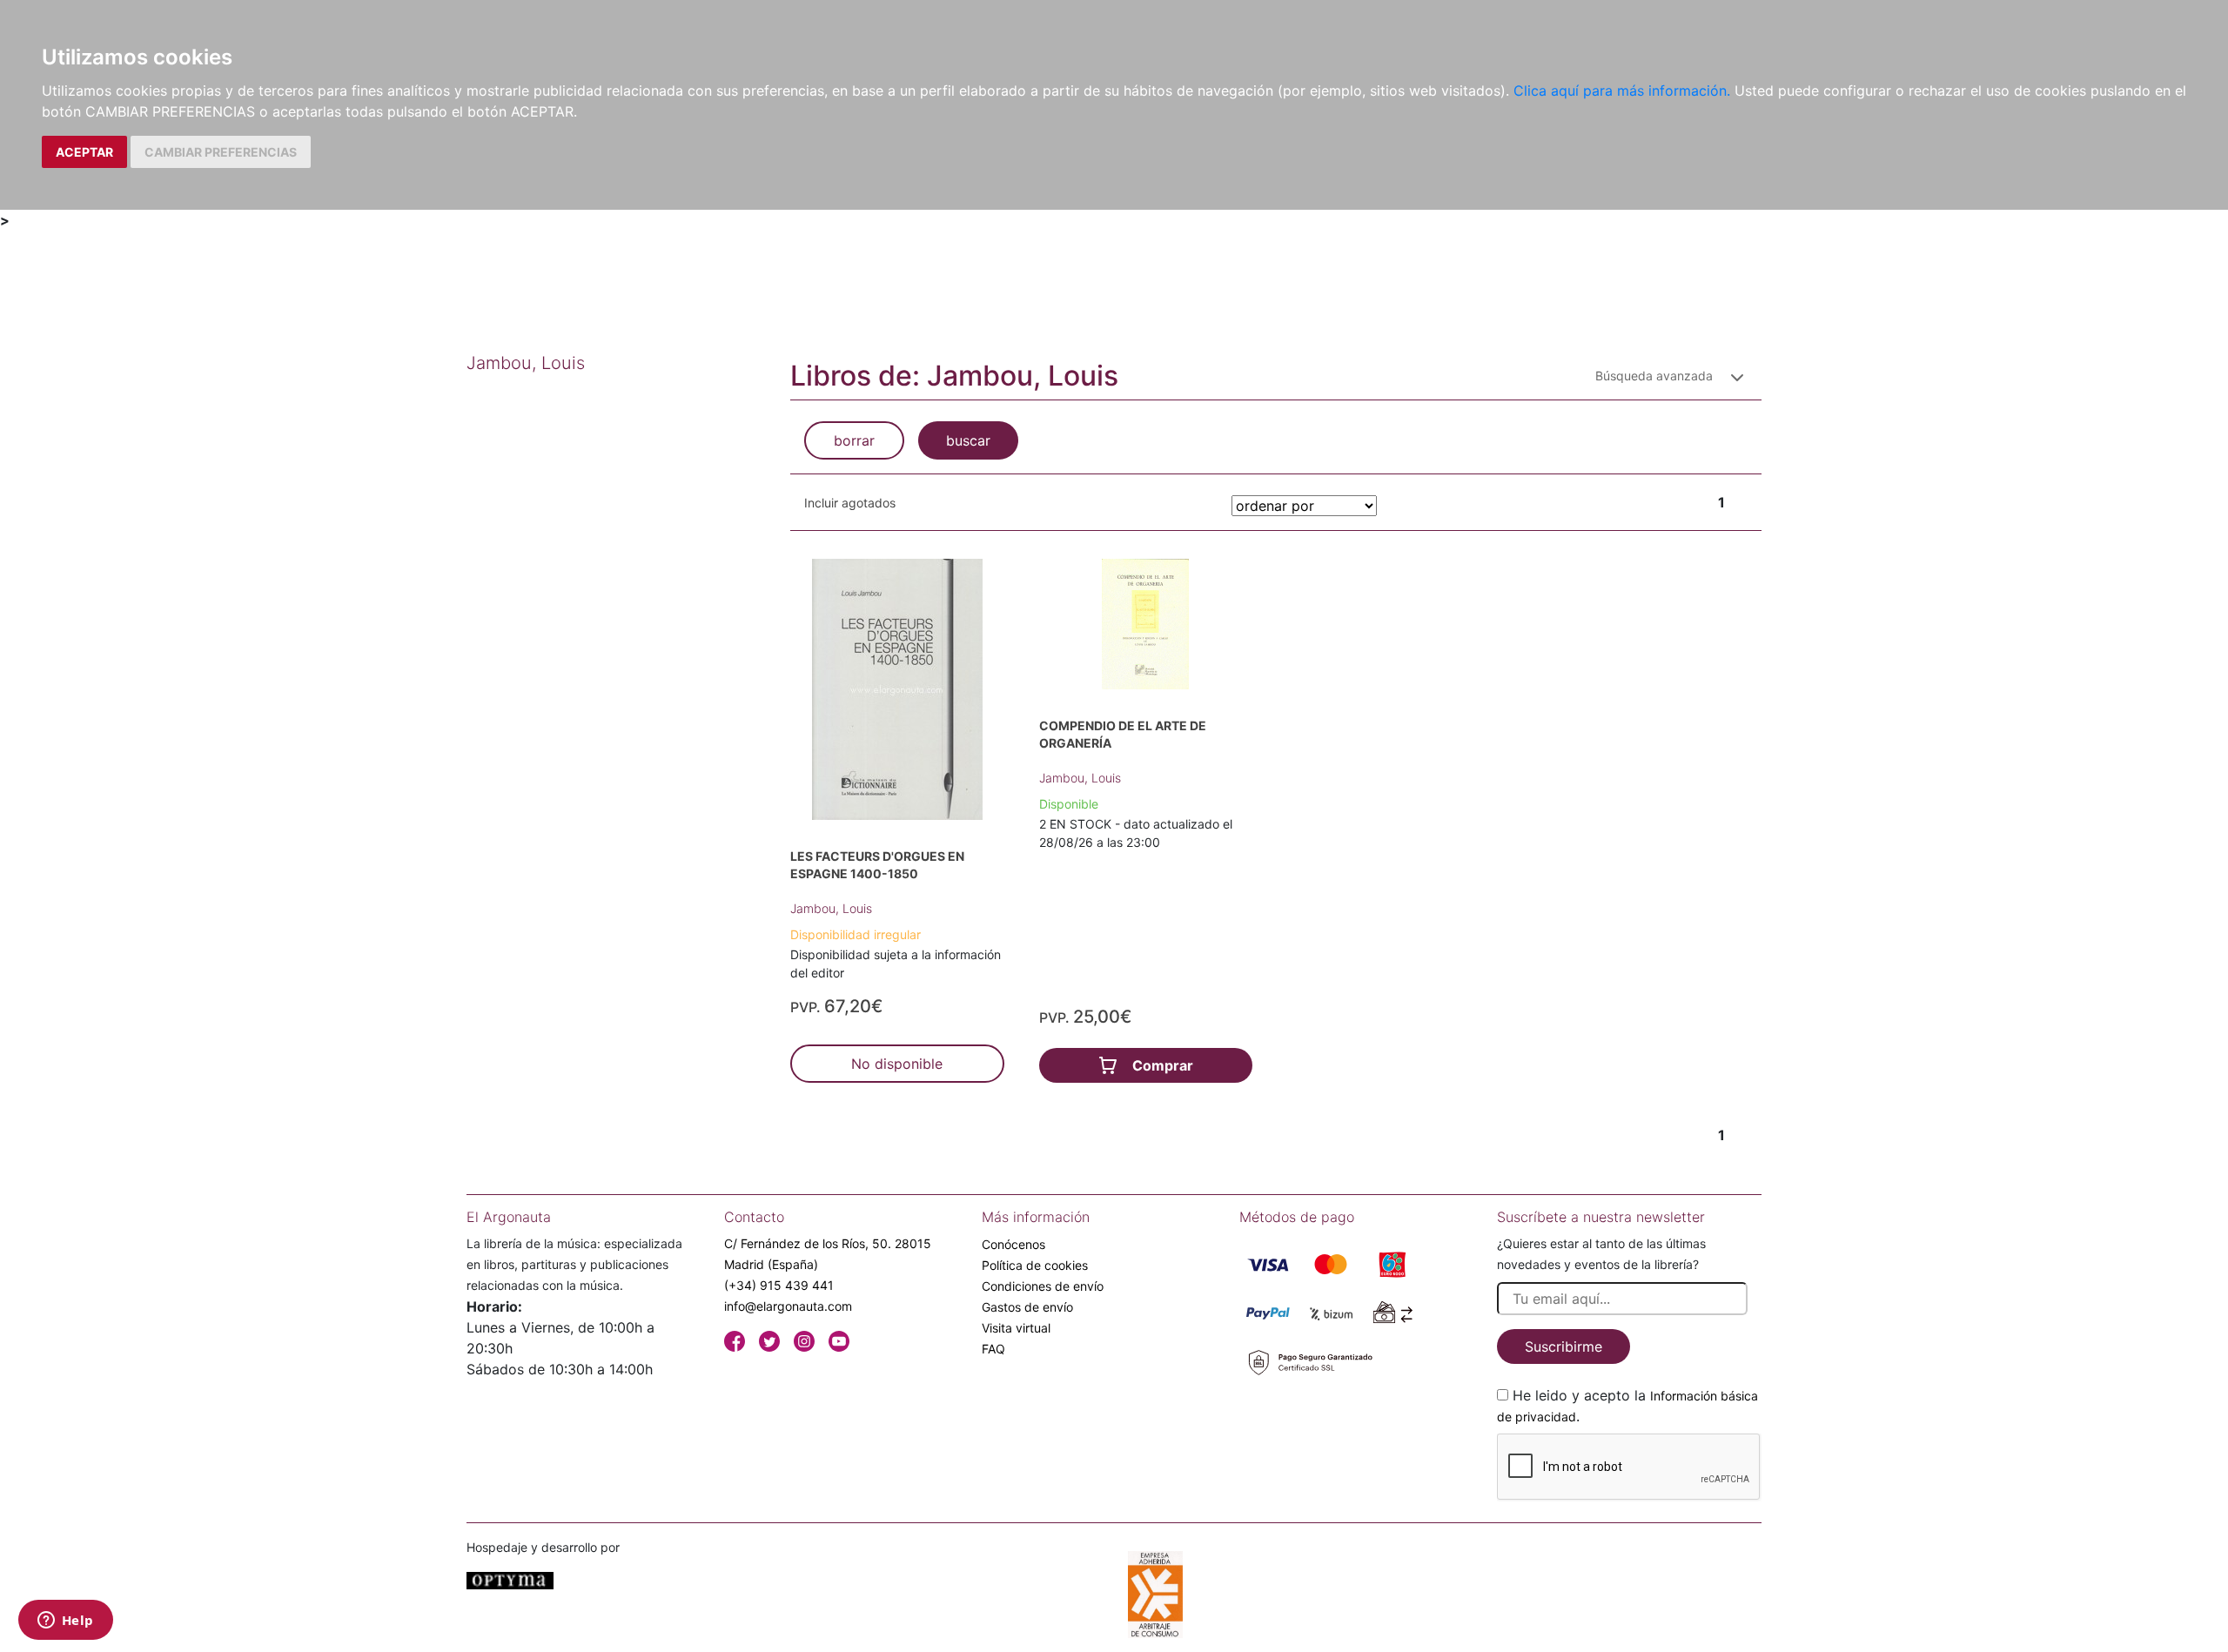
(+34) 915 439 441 (779, 1285)
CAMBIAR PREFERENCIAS (221, 152)
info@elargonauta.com (788, 1306)
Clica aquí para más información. (1622, 91)
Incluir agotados (850, 503)
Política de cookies (1035, 1265)
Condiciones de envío (1043, 1286)
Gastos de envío (1027, 1307)
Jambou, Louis (831, 908)
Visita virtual (1016, 1328)
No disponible (897, 1064)
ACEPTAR (84, 152)
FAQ (993, 1349)
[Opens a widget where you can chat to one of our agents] (65, 1622)
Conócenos (1013, 1244)
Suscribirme (1564, 1346)
